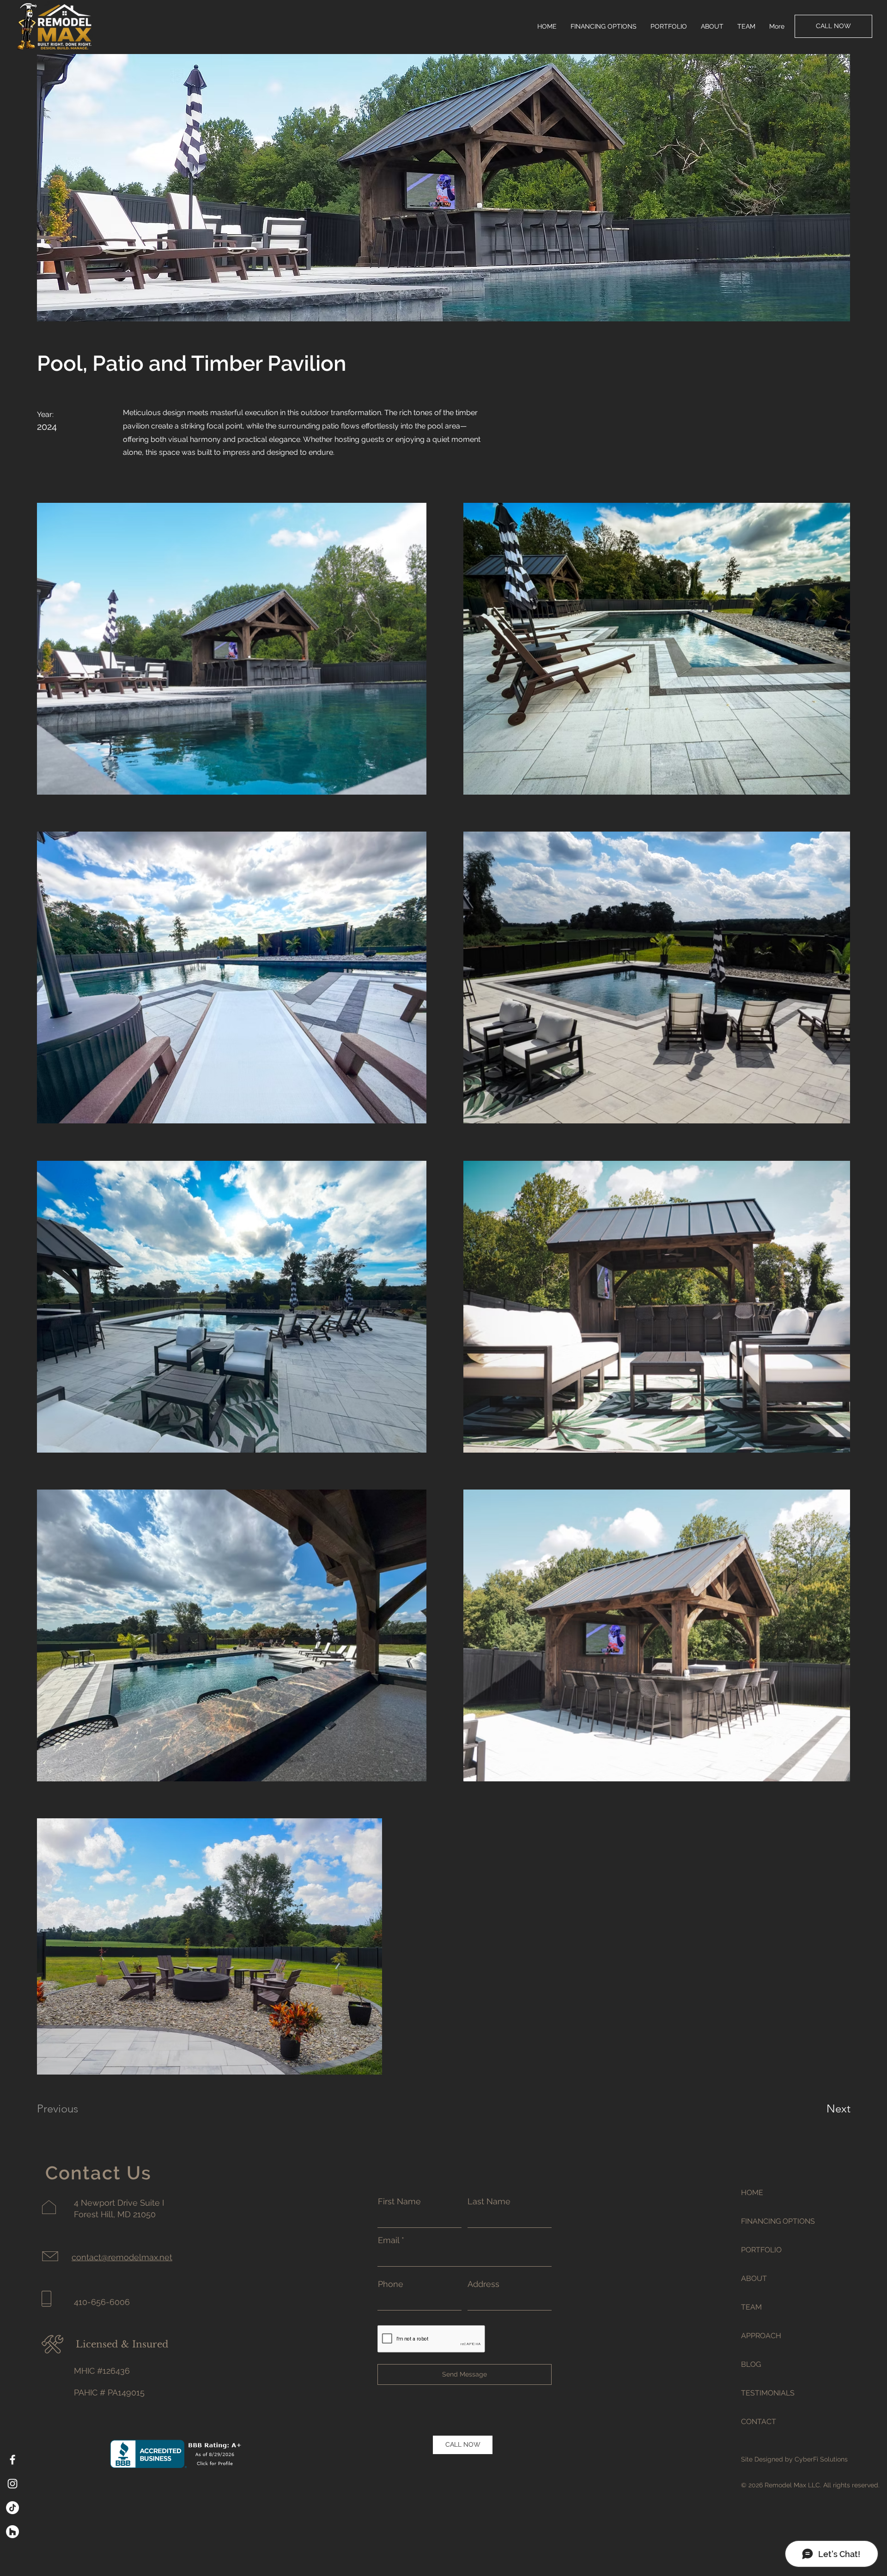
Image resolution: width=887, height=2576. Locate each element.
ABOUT (754, 2278)
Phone (391, 2284)
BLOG (751, 2364)
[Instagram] (12, 2484)
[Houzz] (12, 2532)
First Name (399, 2202)
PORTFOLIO (761, 2250)
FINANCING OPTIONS (774, 2221)
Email (389, 2240)
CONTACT (759, 2422)
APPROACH (761, 2336)
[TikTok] (12, 2508)
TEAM (751, 2307)
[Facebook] (12, 2460)
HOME (752, 2193)
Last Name (489, 2202)
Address (483, 2284)
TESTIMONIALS (768, 2393)
